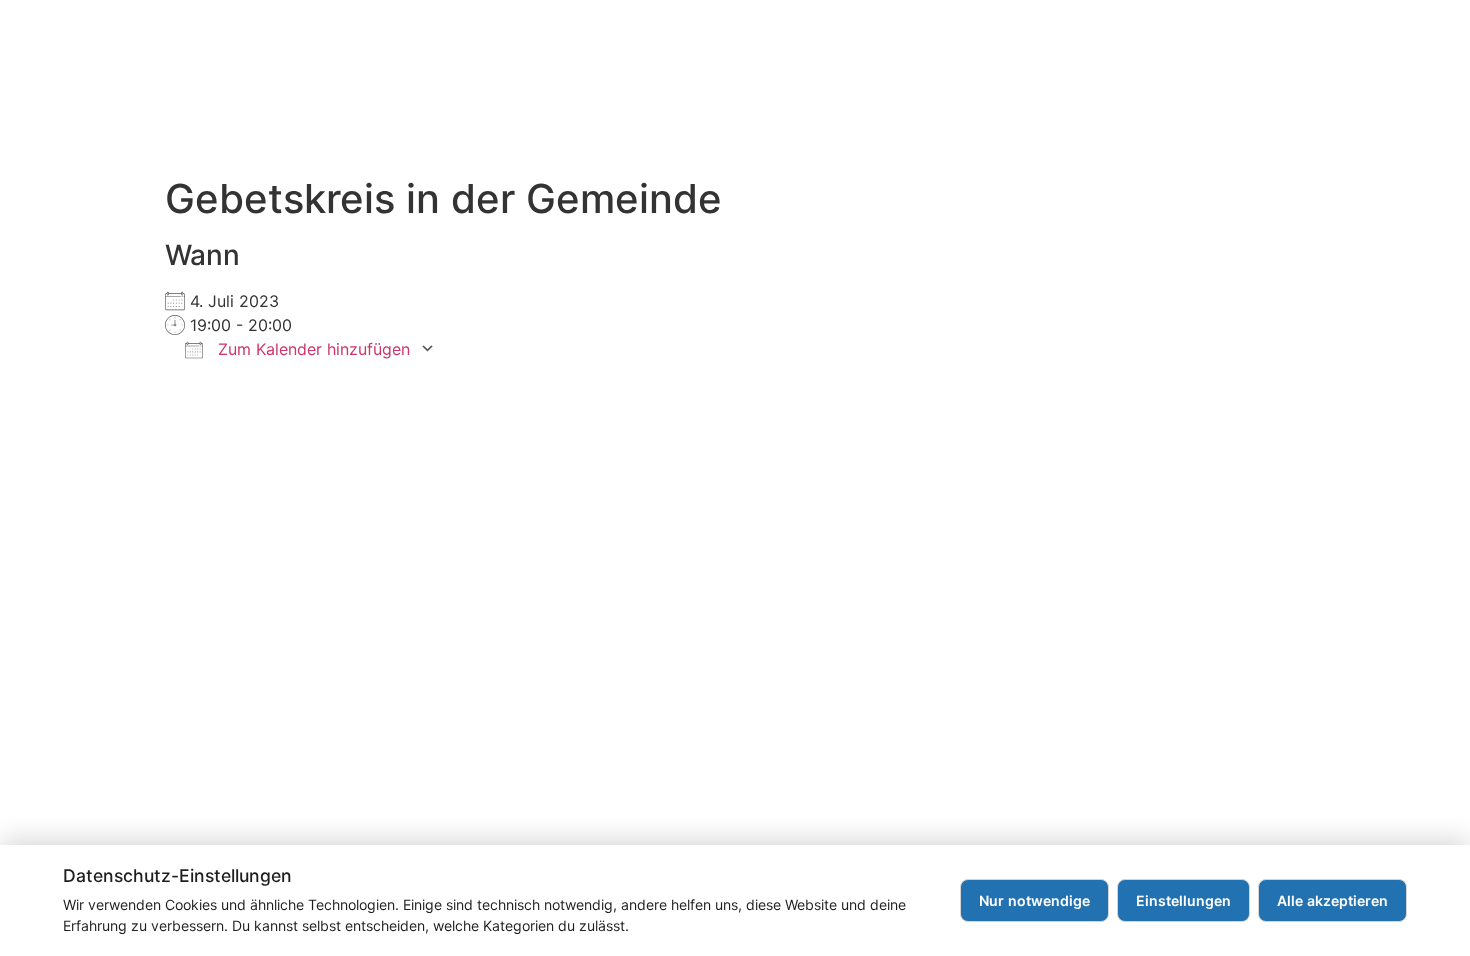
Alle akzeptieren (1332, 900)
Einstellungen (1183, 900)
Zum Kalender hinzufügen (311, 349)
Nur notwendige (1034, 900)
